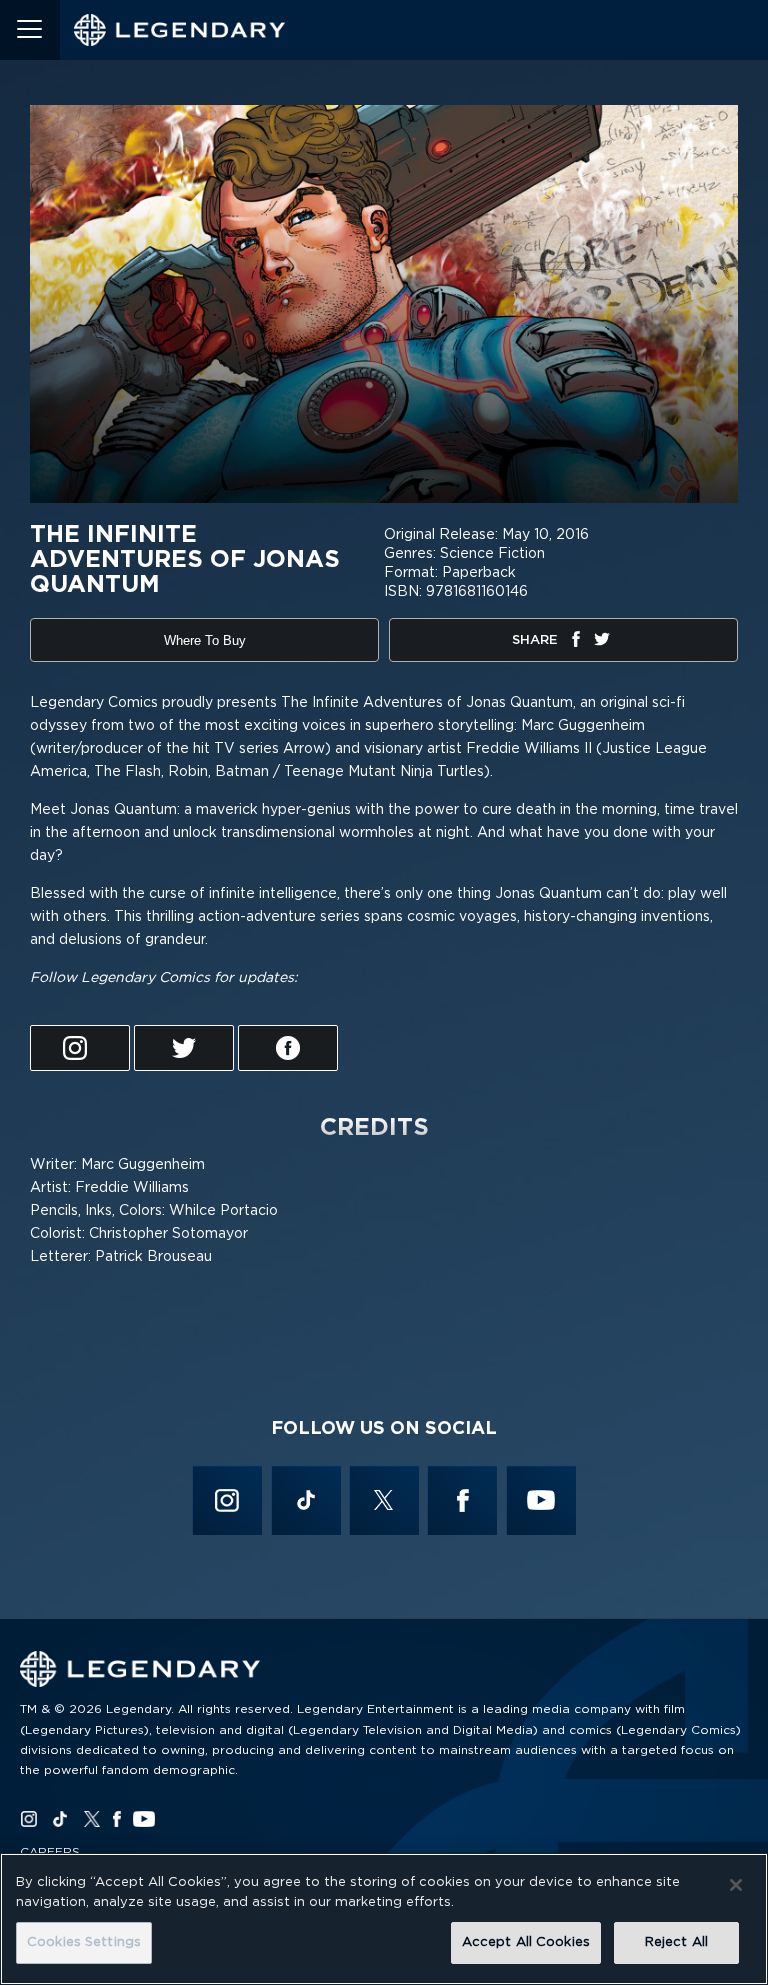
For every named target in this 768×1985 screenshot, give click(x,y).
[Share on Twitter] (602, 643)
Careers (50, 1852)
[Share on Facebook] (576, 643)
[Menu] (30, 30)
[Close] (736, 1885)
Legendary (180, 30)
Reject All (676, 1942)
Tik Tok (305, 1500)
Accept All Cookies (526, 1942)
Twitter (384, 1500)
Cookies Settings (84, 1942)
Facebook (462, 1500)
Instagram (227, 1500)
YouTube (540, 1500)
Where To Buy (205, 640)
